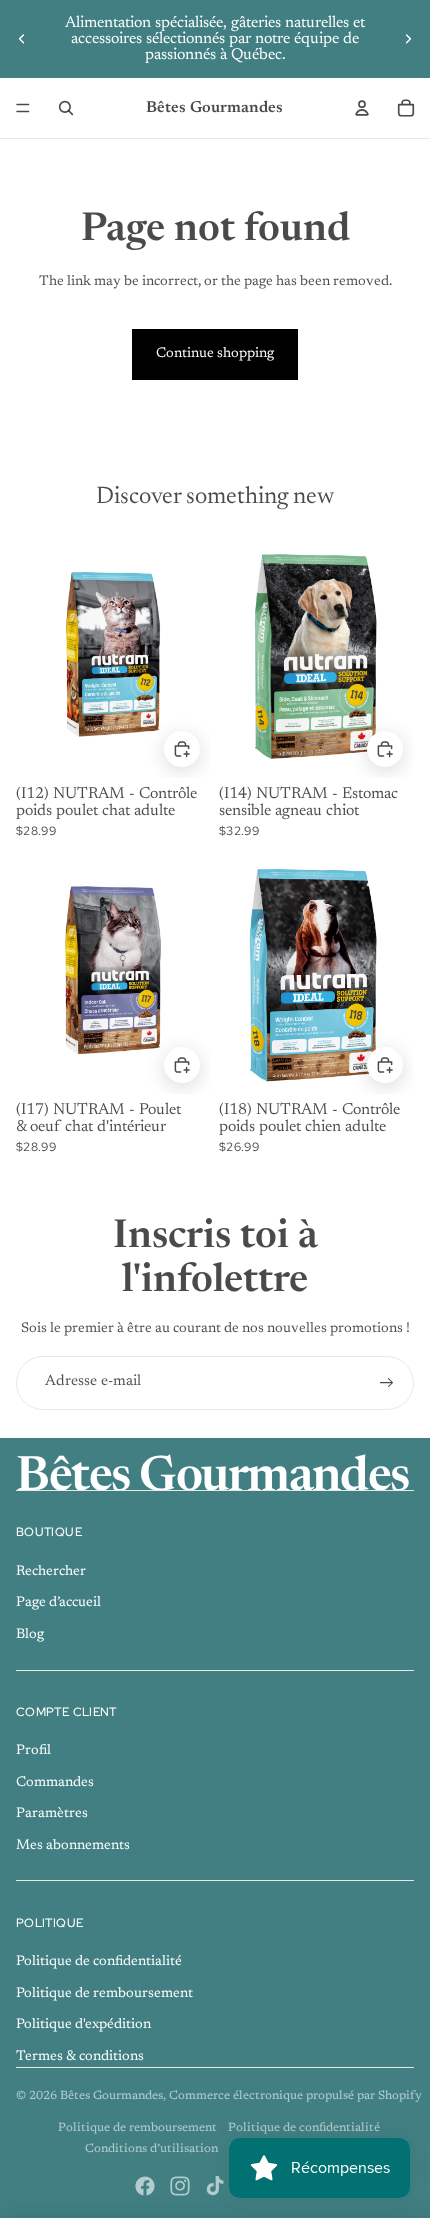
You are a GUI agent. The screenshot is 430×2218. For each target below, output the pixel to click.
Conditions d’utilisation (151, 2149)
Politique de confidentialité (99, 1962)
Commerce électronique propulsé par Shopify (295, 2096)
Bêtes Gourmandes (111, 2096)
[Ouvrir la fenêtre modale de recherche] (66, 108)
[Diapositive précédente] (22, 39)
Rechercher (51, 1572)
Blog (30, 1635)
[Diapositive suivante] (408, 39)
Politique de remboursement (104, 1994)
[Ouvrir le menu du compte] (362, 108)
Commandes (55, 1783)
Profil (33, 1751)
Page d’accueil (58, 1603)
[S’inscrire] (387, 1383)
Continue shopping (215, 354)
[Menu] (23, 108)
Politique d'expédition (83, 2025)
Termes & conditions (80, 2057)
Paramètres (52, 1814)
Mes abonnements (73, 1846)
